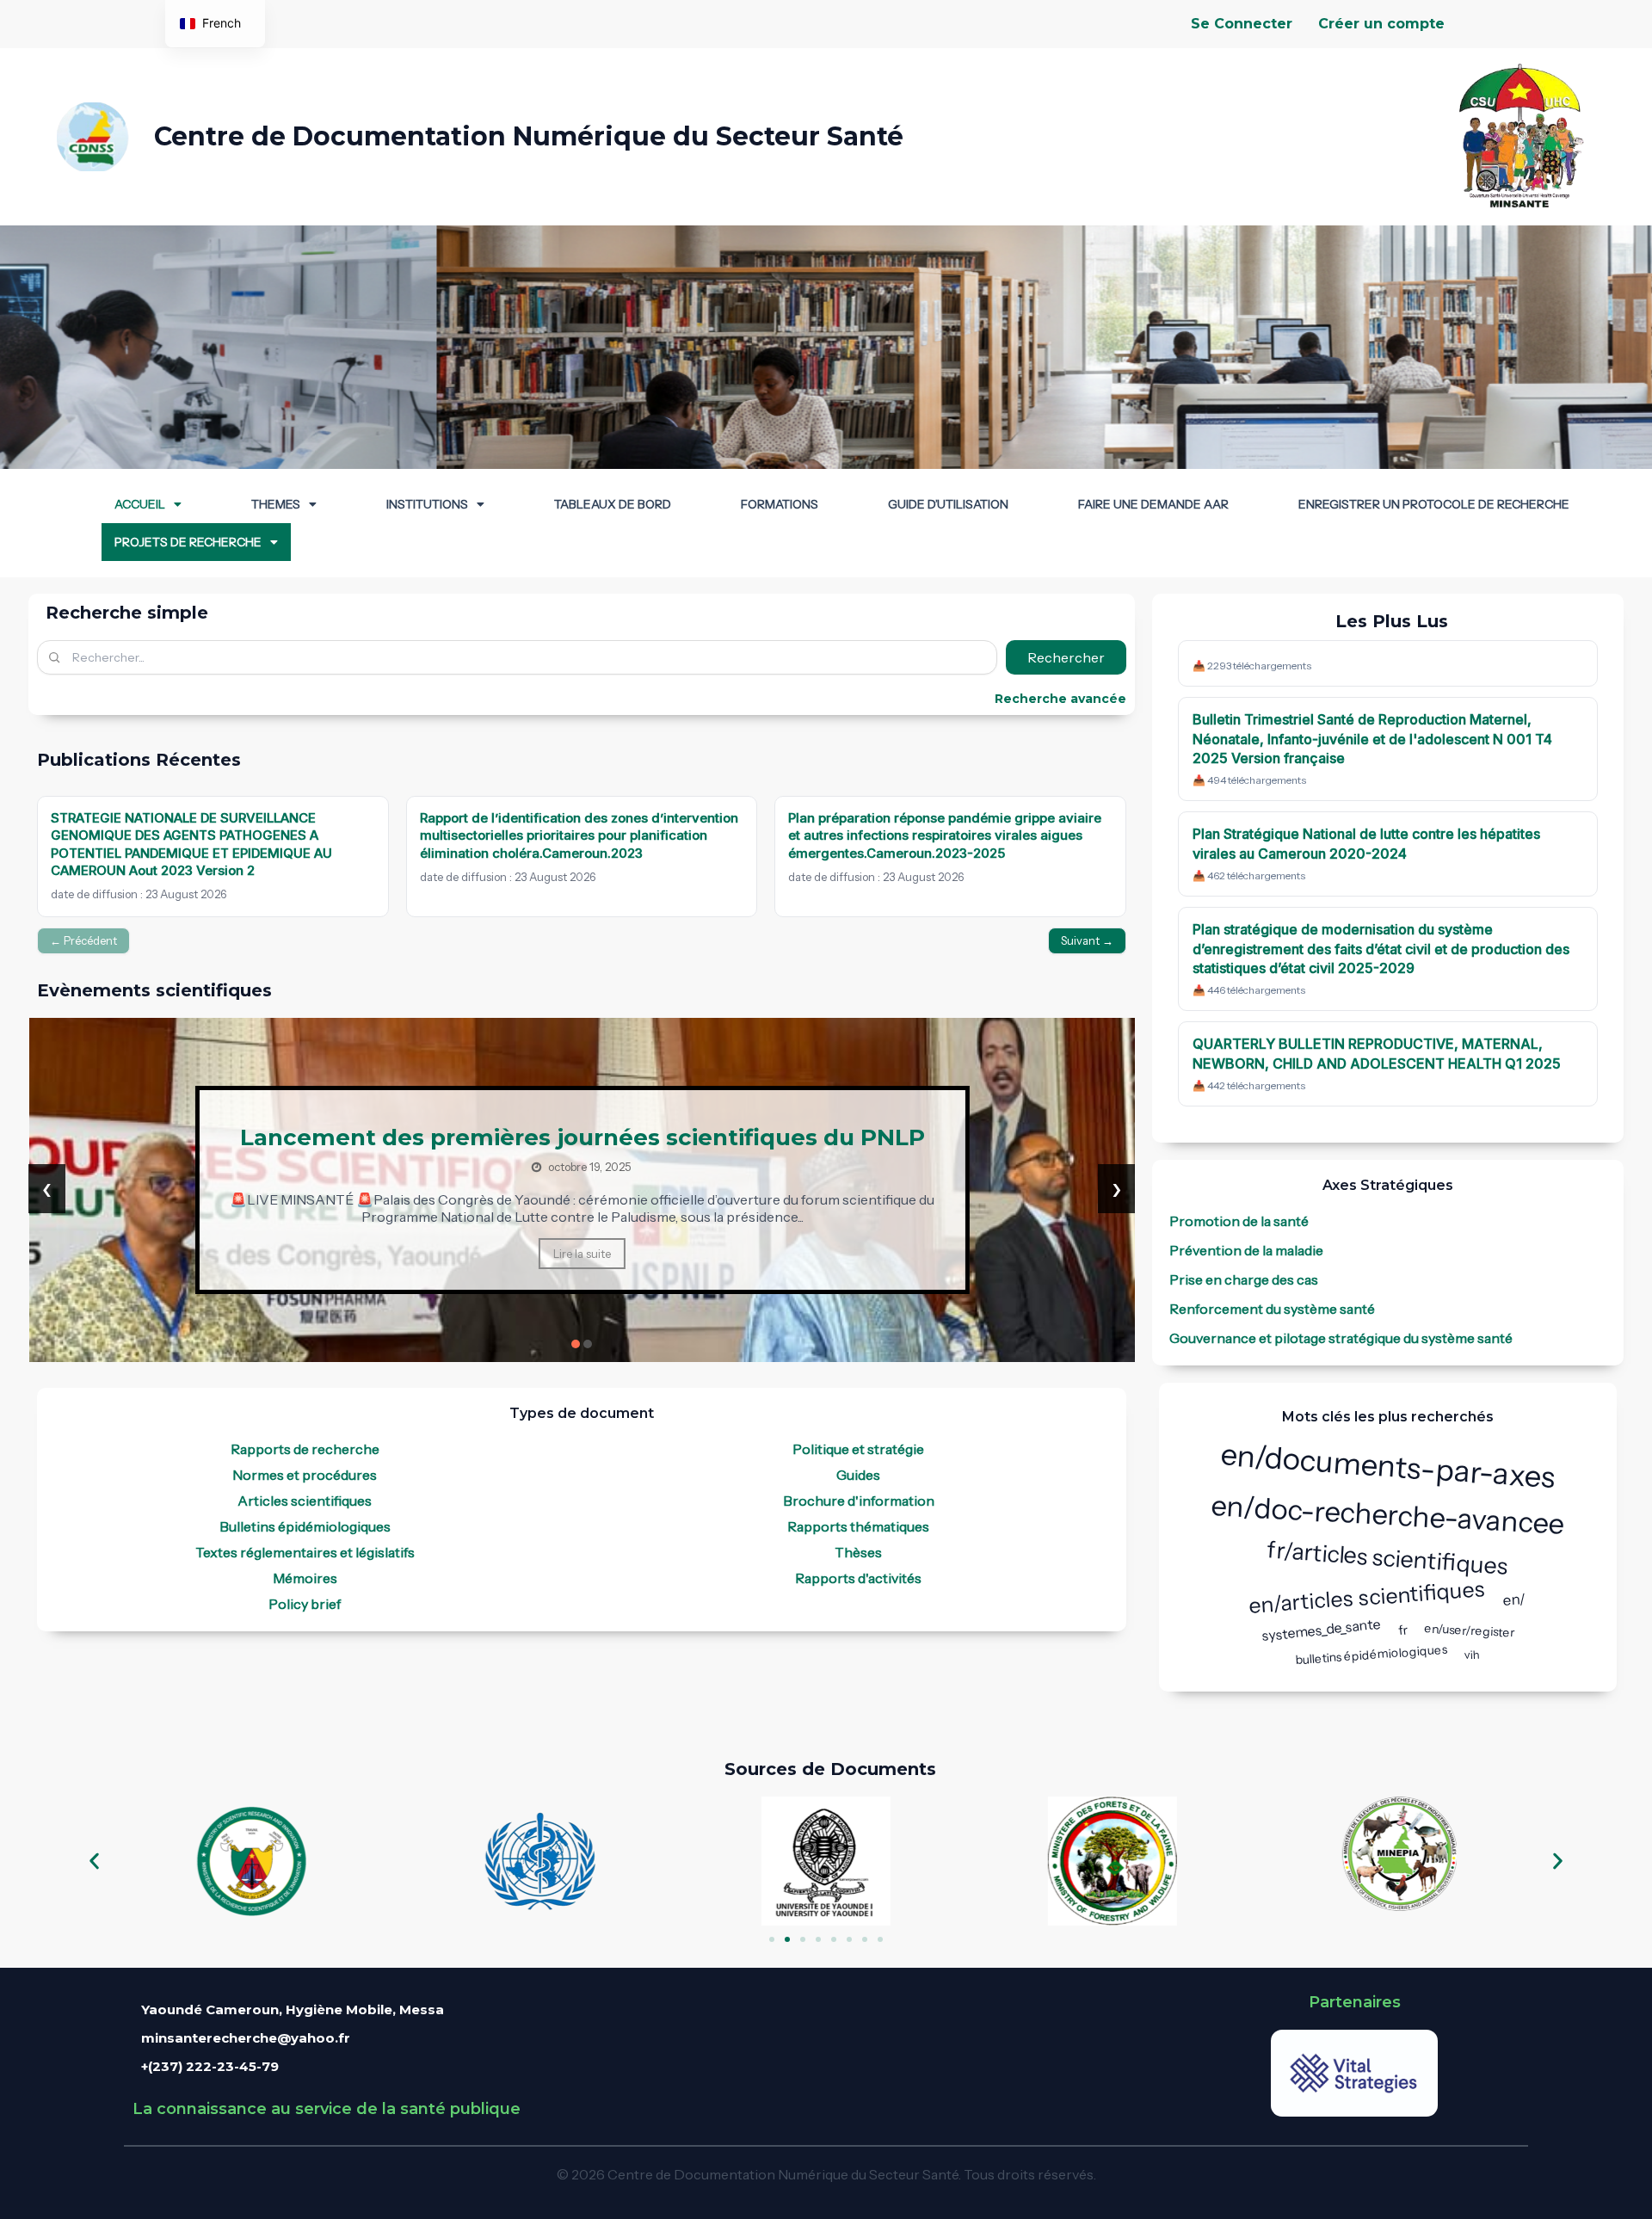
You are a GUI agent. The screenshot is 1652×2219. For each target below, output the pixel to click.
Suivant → (1087, 940)
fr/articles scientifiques (1388, 1558)
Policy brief (305, 1604)
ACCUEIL (140, 504)
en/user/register (1470, 1630)
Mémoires (305, 1578)
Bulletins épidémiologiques (305, 1526)
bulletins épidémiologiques (1372, 1655)
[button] (148, 504)
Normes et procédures (305, 1475)
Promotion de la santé (1239, 1221)
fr (1402, 1630)
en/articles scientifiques (1368, 1596)
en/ (1515, 1600)
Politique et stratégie (858, 1449)
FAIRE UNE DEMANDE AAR (1153, 504)
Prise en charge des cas (1244, 1279)
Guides (858, 1475)
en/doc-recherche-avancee (1388, 1514)
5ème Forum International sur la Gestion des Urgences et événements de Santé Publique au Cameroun (582, 1137)
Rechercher (1066, 657)
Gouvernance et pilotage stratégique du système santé (1341, 1338)
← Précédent (83, 940)
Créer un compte (1381, 24)
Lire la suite (582, 1267)
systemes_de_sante (1321, 1629)
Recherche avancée (1060, 699)
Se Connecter (1242, 24)
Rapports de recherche (305, 1449)
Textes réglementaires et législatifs (305, 1552)
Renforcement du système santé (1272, 1309)
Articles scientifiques (305, 1501)
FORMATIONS (780, 504)
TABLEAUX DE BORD (613, 504)
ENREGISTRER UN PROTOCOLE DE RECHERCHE (1434, 504)
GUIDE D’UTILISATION (948, 504)
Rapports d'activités (858, 1578)
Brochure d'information (859, 1501)
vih (1473, 1655)
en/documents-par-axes (1388, 1465)
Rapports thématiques (858, 1526)
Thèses (858, 1552)
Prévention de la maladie (1246, 1250)
